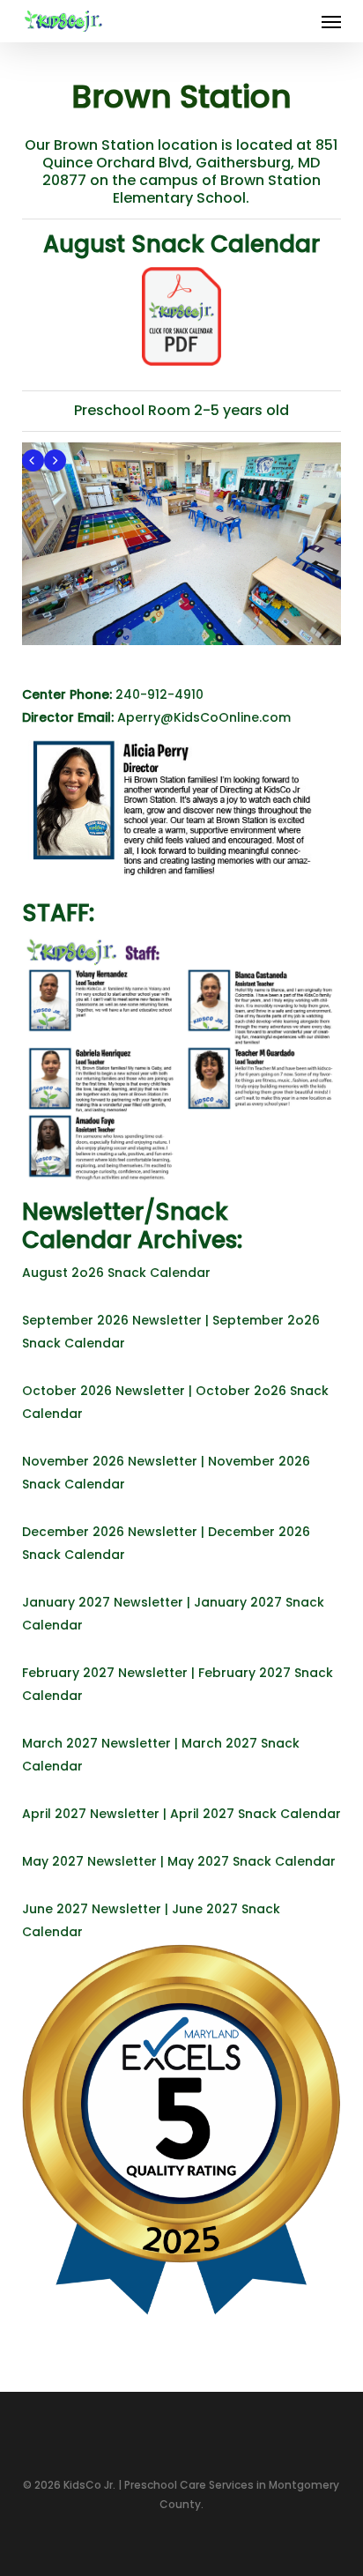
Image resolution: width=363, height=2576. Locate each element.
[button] (331, 21)
